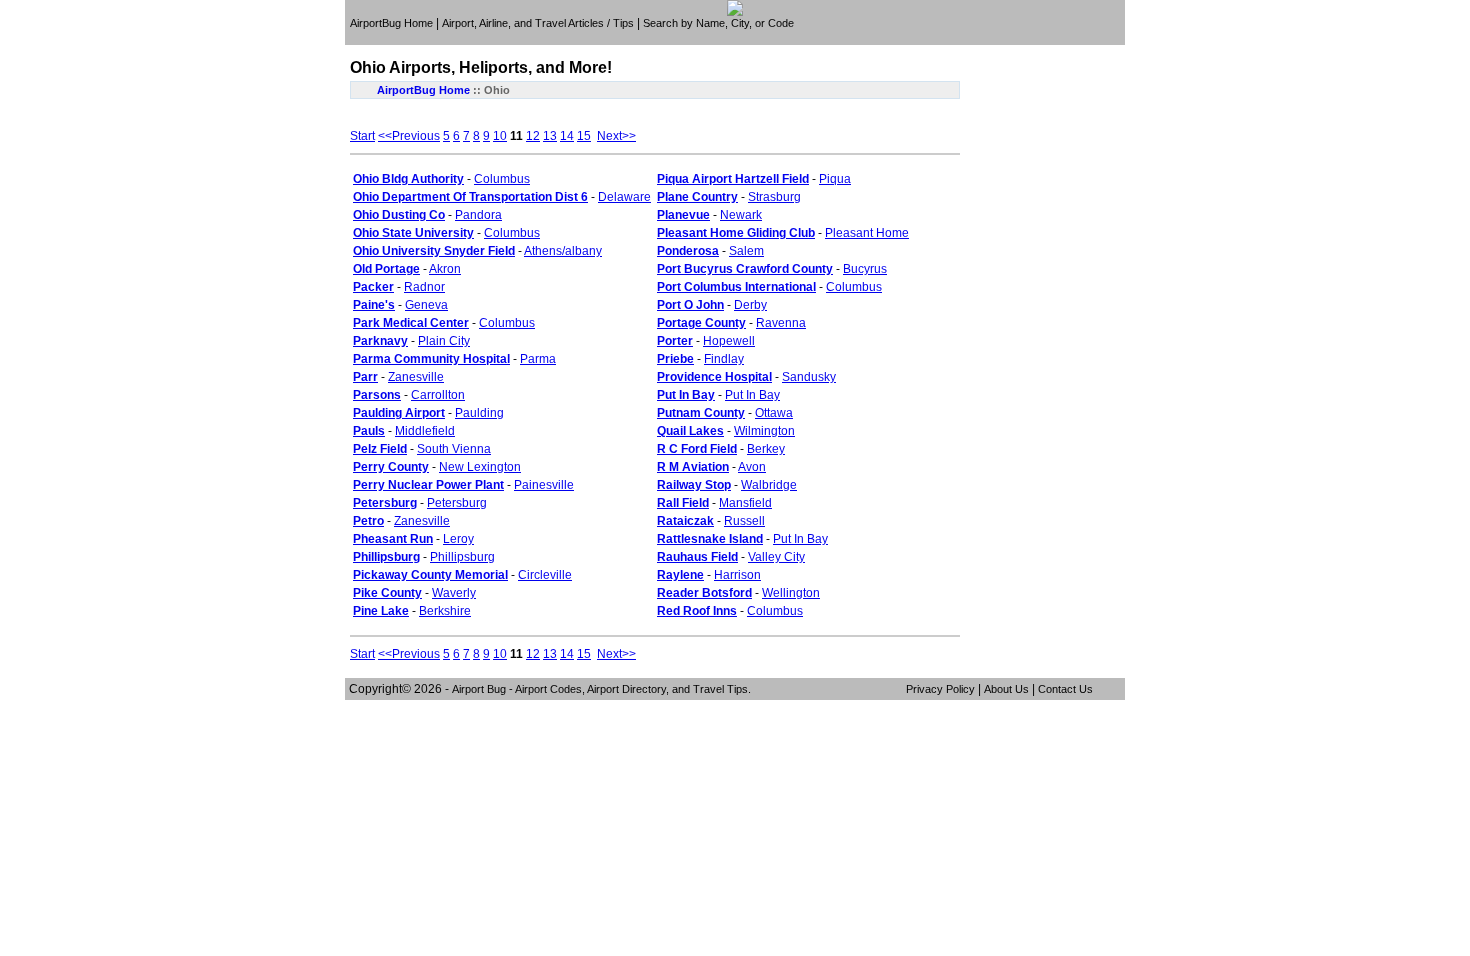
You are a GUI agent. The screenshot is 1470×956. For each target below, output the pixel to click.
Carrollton (438, 395)
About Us (1006, 689)
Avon (752, 467)
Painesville (544, 485)
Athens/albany (563, 251)
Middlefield (425, 431)
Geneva (426, 305)
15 (584, 136)
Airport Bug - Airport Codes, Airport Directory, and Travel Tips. (601, 689)
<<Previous (409, 136)
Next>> (616, 136)
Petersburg (457, 503)
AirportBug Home (391, 23)
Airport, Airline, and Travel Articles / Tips (538, 23)
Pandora (478, 215)
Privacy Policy (940, 689)
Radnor (424, 287)
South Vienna (454, 449)
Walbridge (769, 485)
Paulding (479, 413)
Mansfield (745, 503)
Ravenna (781, 323)
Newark (741, 215)
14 (567, 136)
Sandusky (809, 377)
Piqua (835, 179)
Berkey (766, 449)
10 (500, 136)
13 (550, 136)
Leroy (458, 539)
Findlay (724, 359)
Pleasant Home (867, 233)
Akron (445, 269)
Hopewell (729, 341)
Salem (746, 251)
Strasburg (774, 197)
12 (533, 136)
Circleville (545, 575)
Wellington (791, 593)
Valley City (776, 557)
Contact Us (1065, 689)
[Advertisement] (738, 37)
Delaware (624, 197)
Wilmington (764, 431)
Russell (744, 521)
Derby (750, 305)
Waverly (454, 593)
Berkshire (445, 611)
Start (362, 136)
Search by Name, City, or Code (718, 23)
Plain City (444, 341)
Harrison (737, 575)
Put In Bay (752, 395)
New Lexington (480, 467)
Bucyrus (865, 269)
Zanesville (416, 377)
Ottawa (774, 413)
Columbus (502, 179)
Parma (538, 359)
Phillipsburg (462, 557)
